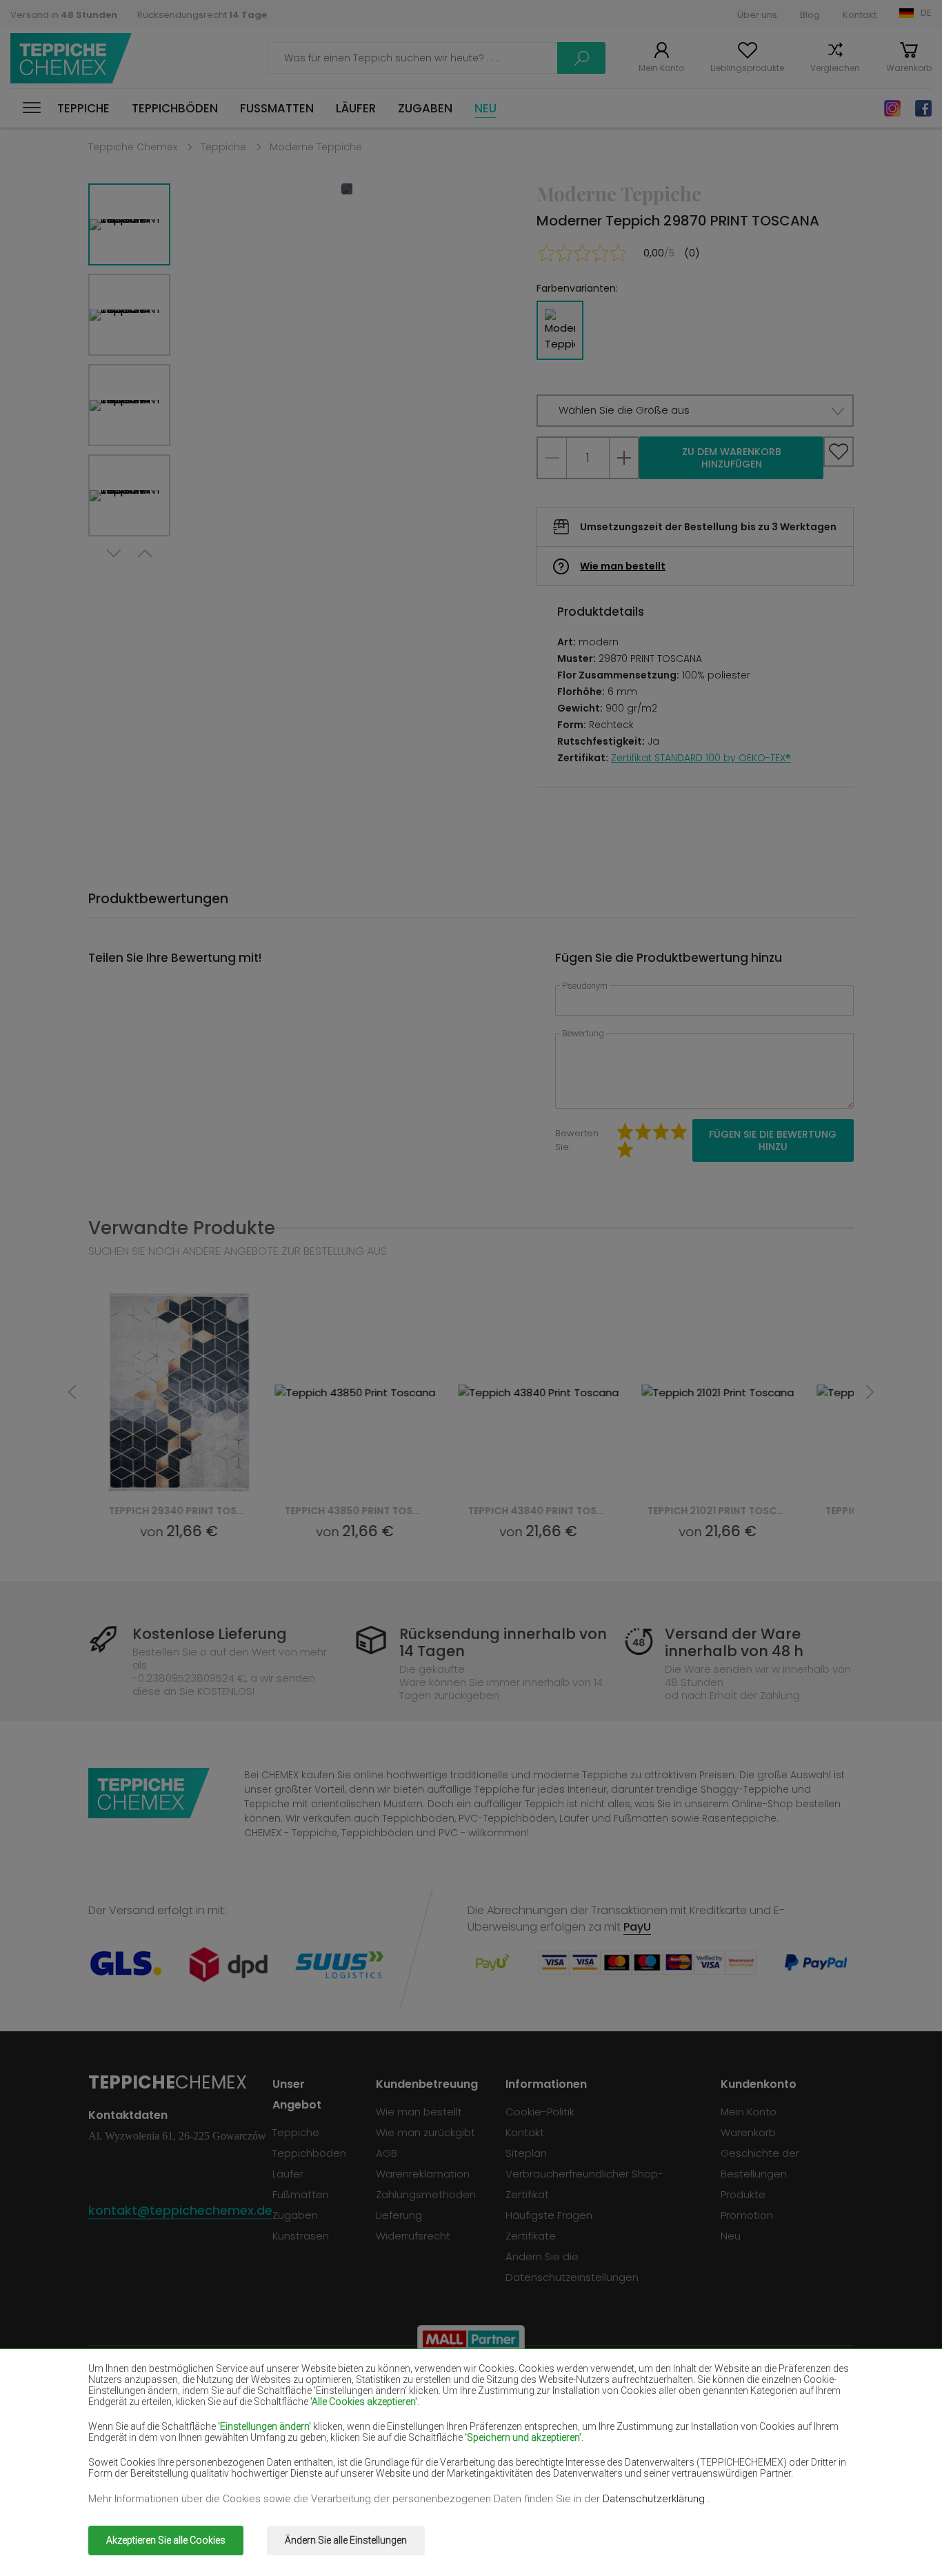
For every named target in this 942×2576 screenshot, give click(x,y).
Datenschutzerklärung (655, 2499)
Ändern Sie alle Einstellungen (346, 2540)
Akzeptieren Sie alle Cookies (166, 2540)
